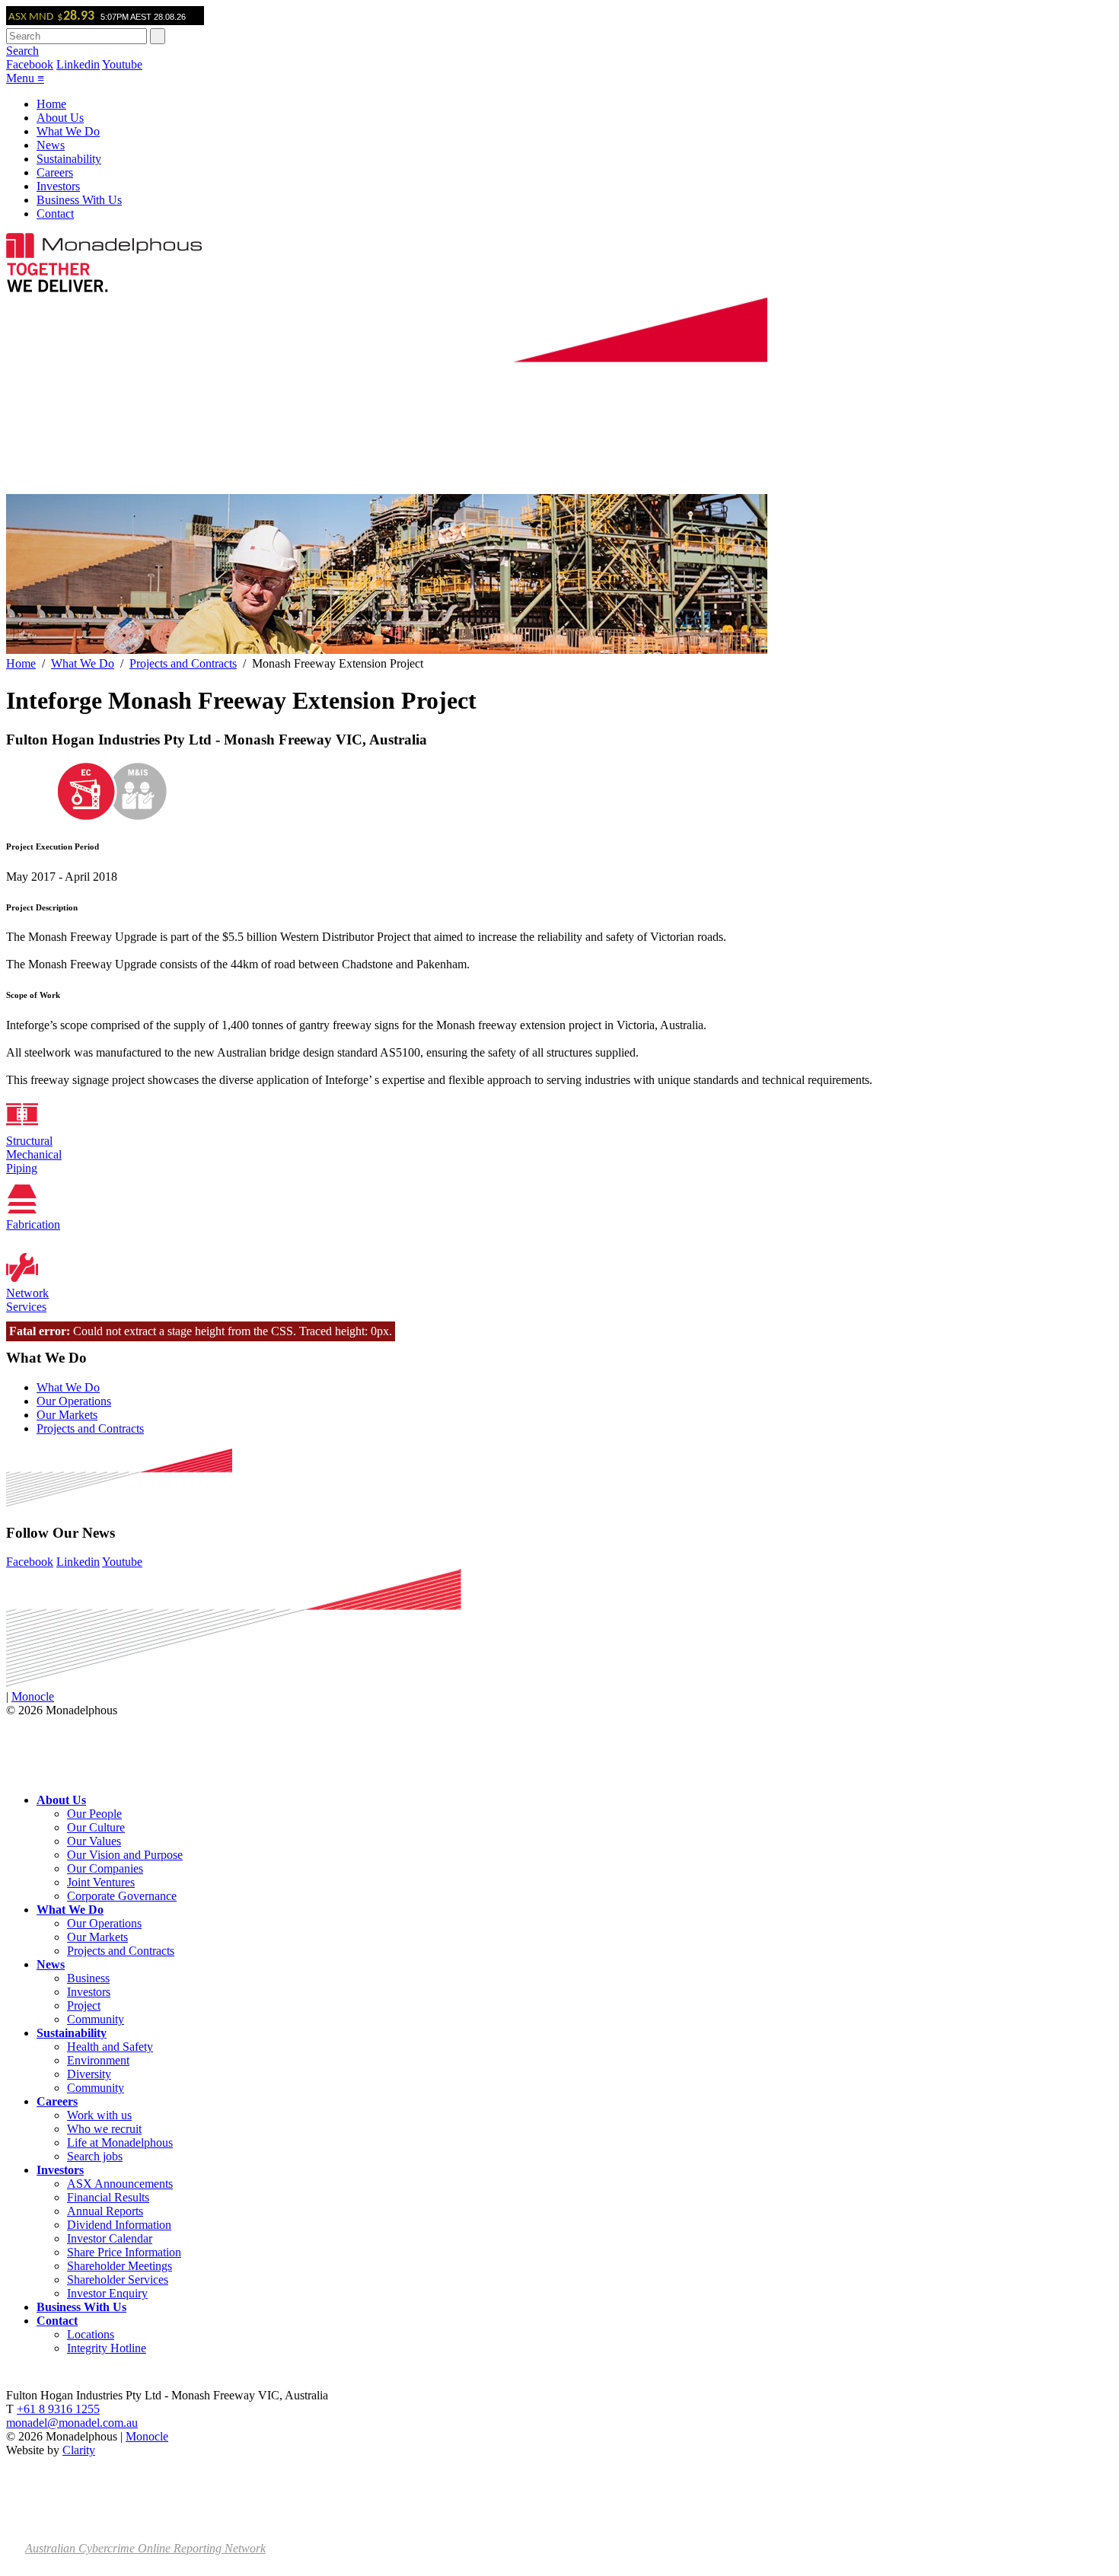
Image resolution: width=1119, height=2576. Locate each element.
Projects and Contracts (183, 663)
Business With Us (79, 200)
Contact (55, 214)
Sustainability (69, 159)
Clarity (79, 2450)
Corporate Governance (122, 1896)
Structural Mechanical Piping (34, 1154)
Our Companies (105, 1868)
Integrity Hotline (107, 2348)
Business (88, 1978)
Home (51, 104)
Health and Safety (110, 2047)
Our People (94, 1814)
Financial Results (108, 2197)
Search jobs (95, 2156)
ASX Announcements (120, 2184)
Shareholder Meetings (120, 2266)
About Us (60, 118)
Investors (58, 186)
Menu (25, 78)
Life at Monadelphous (120, 2142)
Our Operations (74, 1401)
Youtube (122, 64)
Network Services (27, 1300)
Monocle (33, 1696)
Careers (55, 172)
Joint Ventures (101, 1882)
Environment (98, 2060)
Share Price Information (124, 2252)
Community (96, 2019)
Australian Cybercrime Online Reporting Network (145, 2548)
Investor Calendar (110, 2238)
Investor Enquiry (107, 2293)
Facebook (30, 64)
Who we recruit (104, 2129)
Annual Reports (105, 2211)
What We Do (68, 131)
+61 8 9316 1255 (58, 2409)
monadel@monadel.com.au (72, 2423)
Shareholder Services (118, 2280)
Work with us (99, 2115)
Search (22, 51)
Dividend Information (119, 2225)
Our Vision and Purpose (125, 1855)
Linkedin (78, 64)
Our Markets (67, 1415)
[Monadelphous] (104, 254)
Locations (91, 2334)
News (51, 145)
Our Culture (96, 1827)
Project (84, 2005)
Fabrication (33, 1224)
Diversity (89, 2074)
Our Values (94, 1841)
